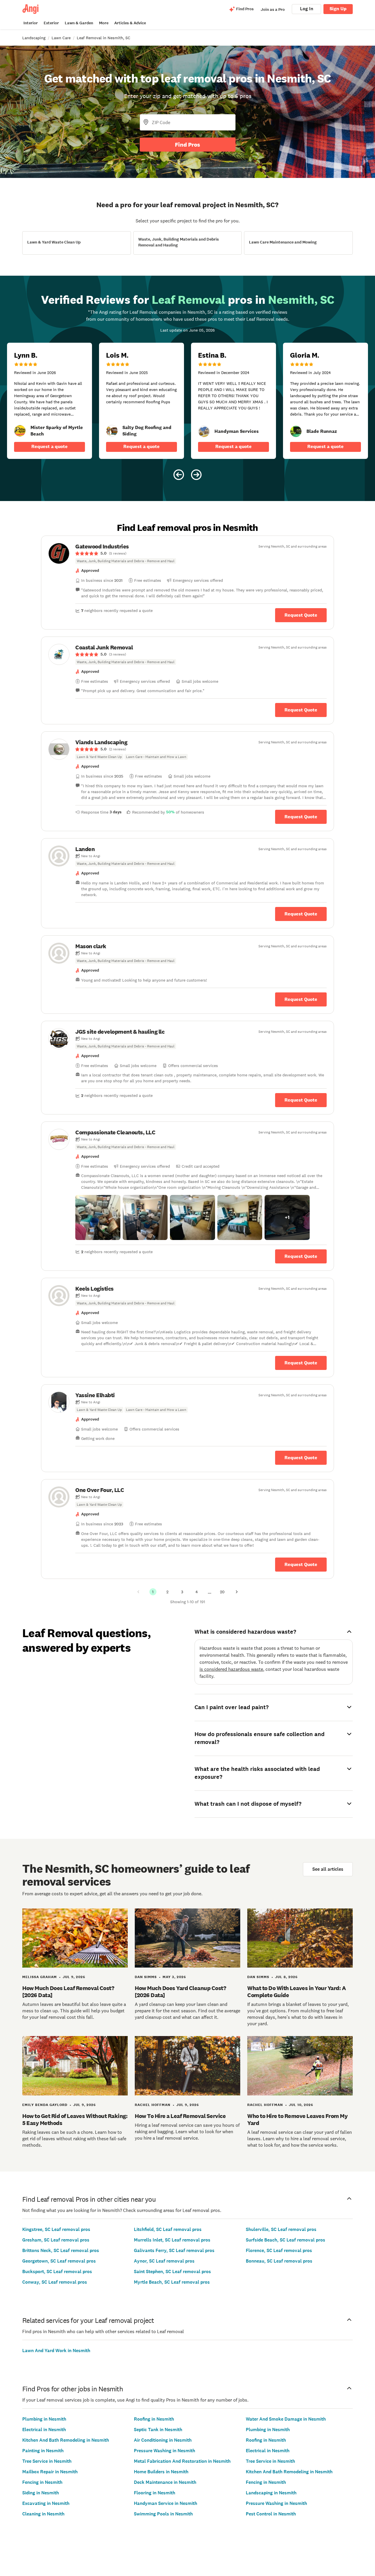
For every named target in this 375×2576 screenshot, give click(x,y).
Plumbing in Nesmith (44, 2419)
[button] (98, 1217)
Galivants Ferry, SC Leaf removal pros (174, 2250)
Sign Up (338, 9)
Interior (31, 23)
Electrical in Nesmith (44, 2430)
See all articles (328, 1869)
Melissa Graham (40, 1977)
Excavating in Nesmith (46, 2503)
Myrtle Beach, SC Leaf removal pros (172, 2282)
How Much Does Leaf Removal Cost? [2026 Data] (68, 1992)
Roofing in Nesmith (154, 2419)
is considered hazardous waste (231, 1669)
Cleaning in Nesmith (43, 2514)
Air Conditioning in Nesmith (163, 2440)
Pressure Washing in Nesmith (165, 2451)
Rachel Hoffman (153, 2105)
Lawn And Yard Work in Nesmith (56, 2351)
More (104, 23)
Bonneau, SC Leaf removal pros (279, 2261)
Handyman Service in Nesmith (166, 2503)
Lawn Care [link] (61, 38)
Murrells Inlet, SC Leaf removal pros (172, 2240)
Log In (307, 9)
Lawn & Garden (79, 23)
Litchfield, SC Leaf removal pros (168, 2229)
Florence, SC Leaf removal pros (279, 2250)
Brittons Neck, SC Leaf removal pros (61, 2250)
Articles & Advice (130, 23)
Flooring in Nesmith (155, 2493)
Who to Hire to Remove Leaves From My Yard (297, 2119)
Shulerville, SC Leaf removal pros (281, 2229)
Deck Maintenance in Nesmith (165, 2482)
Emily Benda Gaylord (45, 2105)
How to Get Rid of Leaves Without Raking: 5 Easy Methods (75, 2119)
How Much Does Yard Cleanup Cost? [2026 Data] (180, 1992)
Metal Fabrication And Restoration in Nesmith (182, 2461)
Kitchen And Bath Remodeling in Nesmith (66, 2440)
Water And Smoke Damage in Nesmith (286, 2419)
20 (222, 1592)
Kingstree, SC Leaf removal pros (56, 2229)
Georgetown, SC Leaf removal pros (59, 2261)
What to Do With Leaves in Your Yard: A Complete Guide (296, 1992)
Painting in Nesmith (43, 2451)
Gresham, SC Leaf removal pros (56, 2240)
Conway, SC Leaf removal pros (55, 2282)
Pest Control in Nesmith (271, 2514)
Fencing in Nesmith (42, 2482)
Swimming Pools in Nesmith (163, 2514)
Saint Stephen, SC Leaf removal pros (172, 2271)
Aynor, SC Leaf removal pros (164, 2261)
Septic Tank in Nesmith (158, 2430)
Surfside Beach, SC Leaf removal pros (285, 2240)
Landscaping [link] (34, 38)
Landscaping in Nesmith (271, 2493)
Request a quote (50, 446)
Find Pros (187, 145)
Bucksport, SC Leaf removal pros (57, 2271)
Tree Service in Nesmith (47, 2461)
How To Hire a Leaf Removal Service (180, 2116)
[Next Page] (237, 1592)
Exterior (51, 23)
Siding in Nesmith (41, 2493)
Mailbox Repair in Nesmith (50, 2472)
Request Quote (301, 615)
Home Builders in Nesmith (161, 2472)
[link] (20, 431)
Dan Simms (146, 1977)
